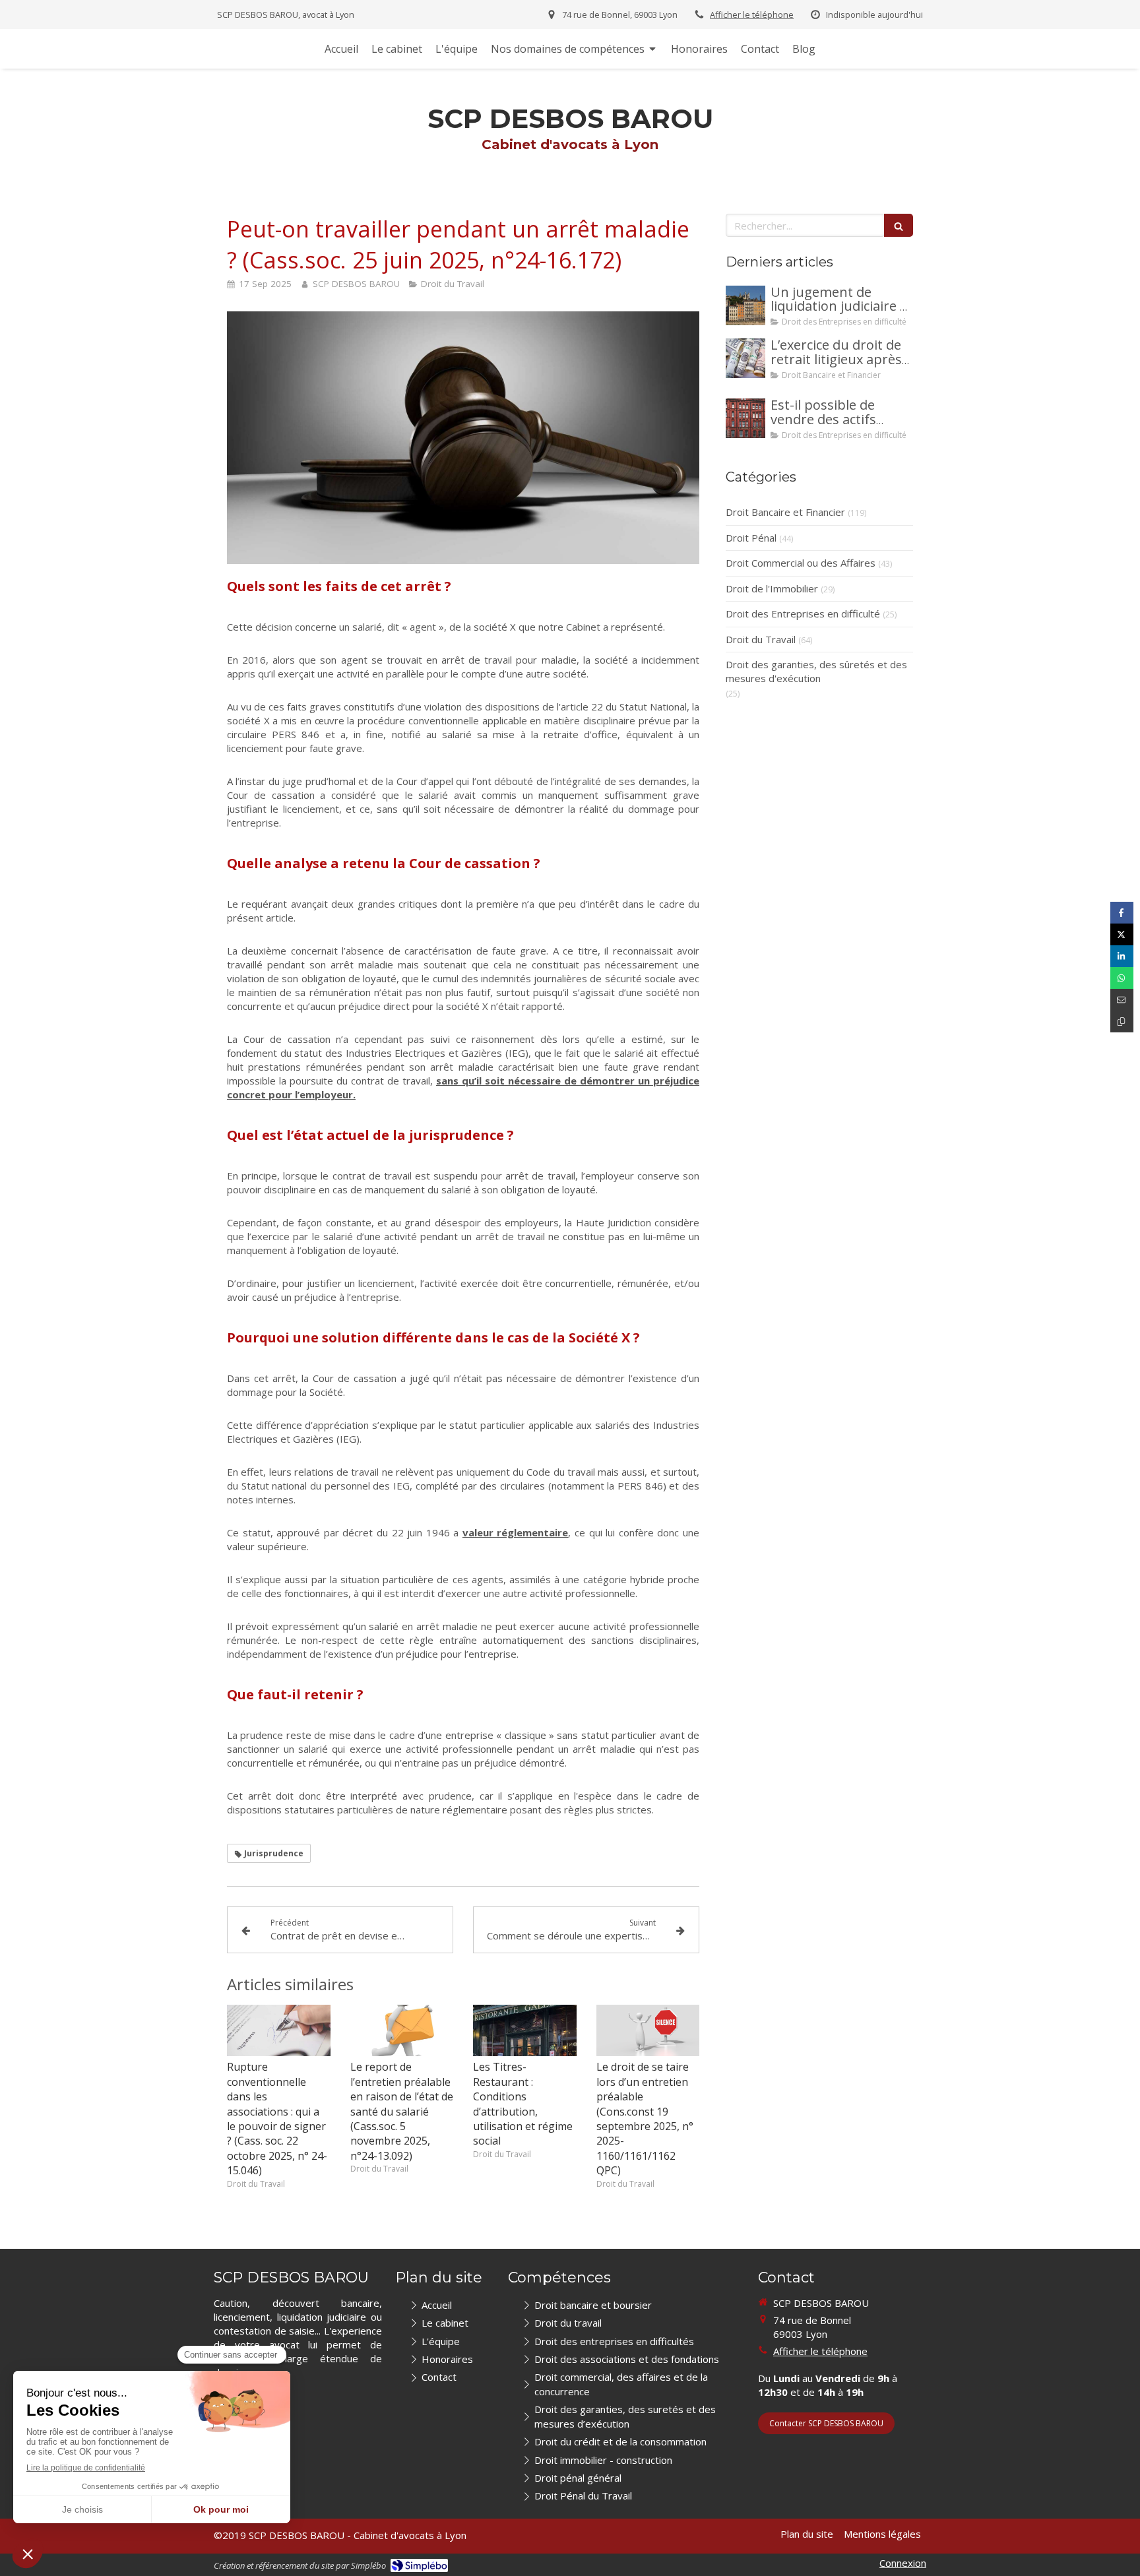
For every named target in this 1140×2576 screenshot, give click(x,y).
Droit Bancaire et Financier (785, 512)
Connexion (903, 2563)
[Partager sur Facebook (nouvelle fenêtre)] (1122, 913)
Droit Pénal (751, 538)
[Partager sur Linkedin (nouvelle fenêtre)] (1122, 956)
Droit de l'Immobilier (772, 588)
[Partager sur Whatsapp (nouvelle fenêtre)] (1122, 978)
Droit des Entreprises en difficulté (803, 613)
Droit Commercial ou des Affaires (801, 563)
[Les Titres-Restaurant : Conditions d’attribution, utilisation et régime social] (525, 2030)
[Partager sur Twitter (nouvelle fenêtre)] (1122, 934)
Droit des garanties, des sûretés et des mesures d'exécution (816, 671)
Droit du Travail (761, 639)
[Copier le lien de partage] (1122, 1021)
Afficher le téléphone (752, 15)
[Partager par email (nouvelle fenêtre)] (1122, 1000)
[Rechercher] (899, 225)
